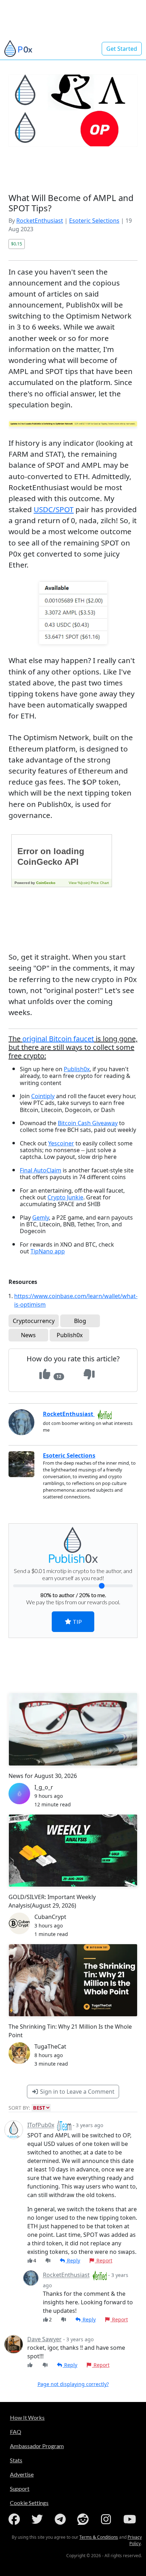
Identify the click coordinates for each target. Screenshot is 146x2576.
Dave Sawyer (44, 2339)
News (28, 1335)
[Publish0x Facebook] (16, 2519)
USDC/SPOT (54, 509)
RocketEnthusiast (40, 221)
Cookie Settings (29, 2503)
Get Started (122, 49)
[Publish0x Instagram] (107, 2519)
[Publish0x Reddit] (84, 2519)
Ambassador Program (37, 2446)
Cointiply (43, 1096)
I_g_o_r (44, 1787)
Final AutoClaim (41, 1170)
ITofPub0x (41, 2125)
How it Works (27, 2417)
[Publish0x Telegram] (62, 2519)
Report (104, 2260)
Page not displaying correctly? (73, 2384)
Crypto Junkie (65, 1197)
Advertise (22, 2474)
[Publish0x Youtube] (130, 2519)
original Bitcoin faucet (58, 1039)
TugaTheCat (50, 2046)
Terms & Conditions (99, 2537)
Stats (16, 2460)
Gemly (41, 1218)
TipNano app (48, 1251)
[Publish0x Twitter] (39, 2519)
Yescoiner (61, 1143)
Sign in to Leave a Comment (77, 2092)
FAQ (16, 2432)
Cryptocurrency (34, 1321)
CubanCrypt (50, 1917)
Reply (73, 2260)
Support (20, 2488)
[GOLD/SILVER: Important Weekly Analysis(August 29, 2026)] (73, 1851)
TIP (77, 1621)
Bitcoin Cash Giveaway (88, 1123)
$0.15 (16, 244)
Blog (80, 1321)
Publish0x (77, 1069)
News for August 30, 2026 (43, 1776)
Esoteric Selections (94, 221)
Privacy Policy (135, 2540)
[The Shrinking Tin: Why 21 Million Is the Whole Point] (73, 1980)
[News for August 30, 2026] (73, 1729)
